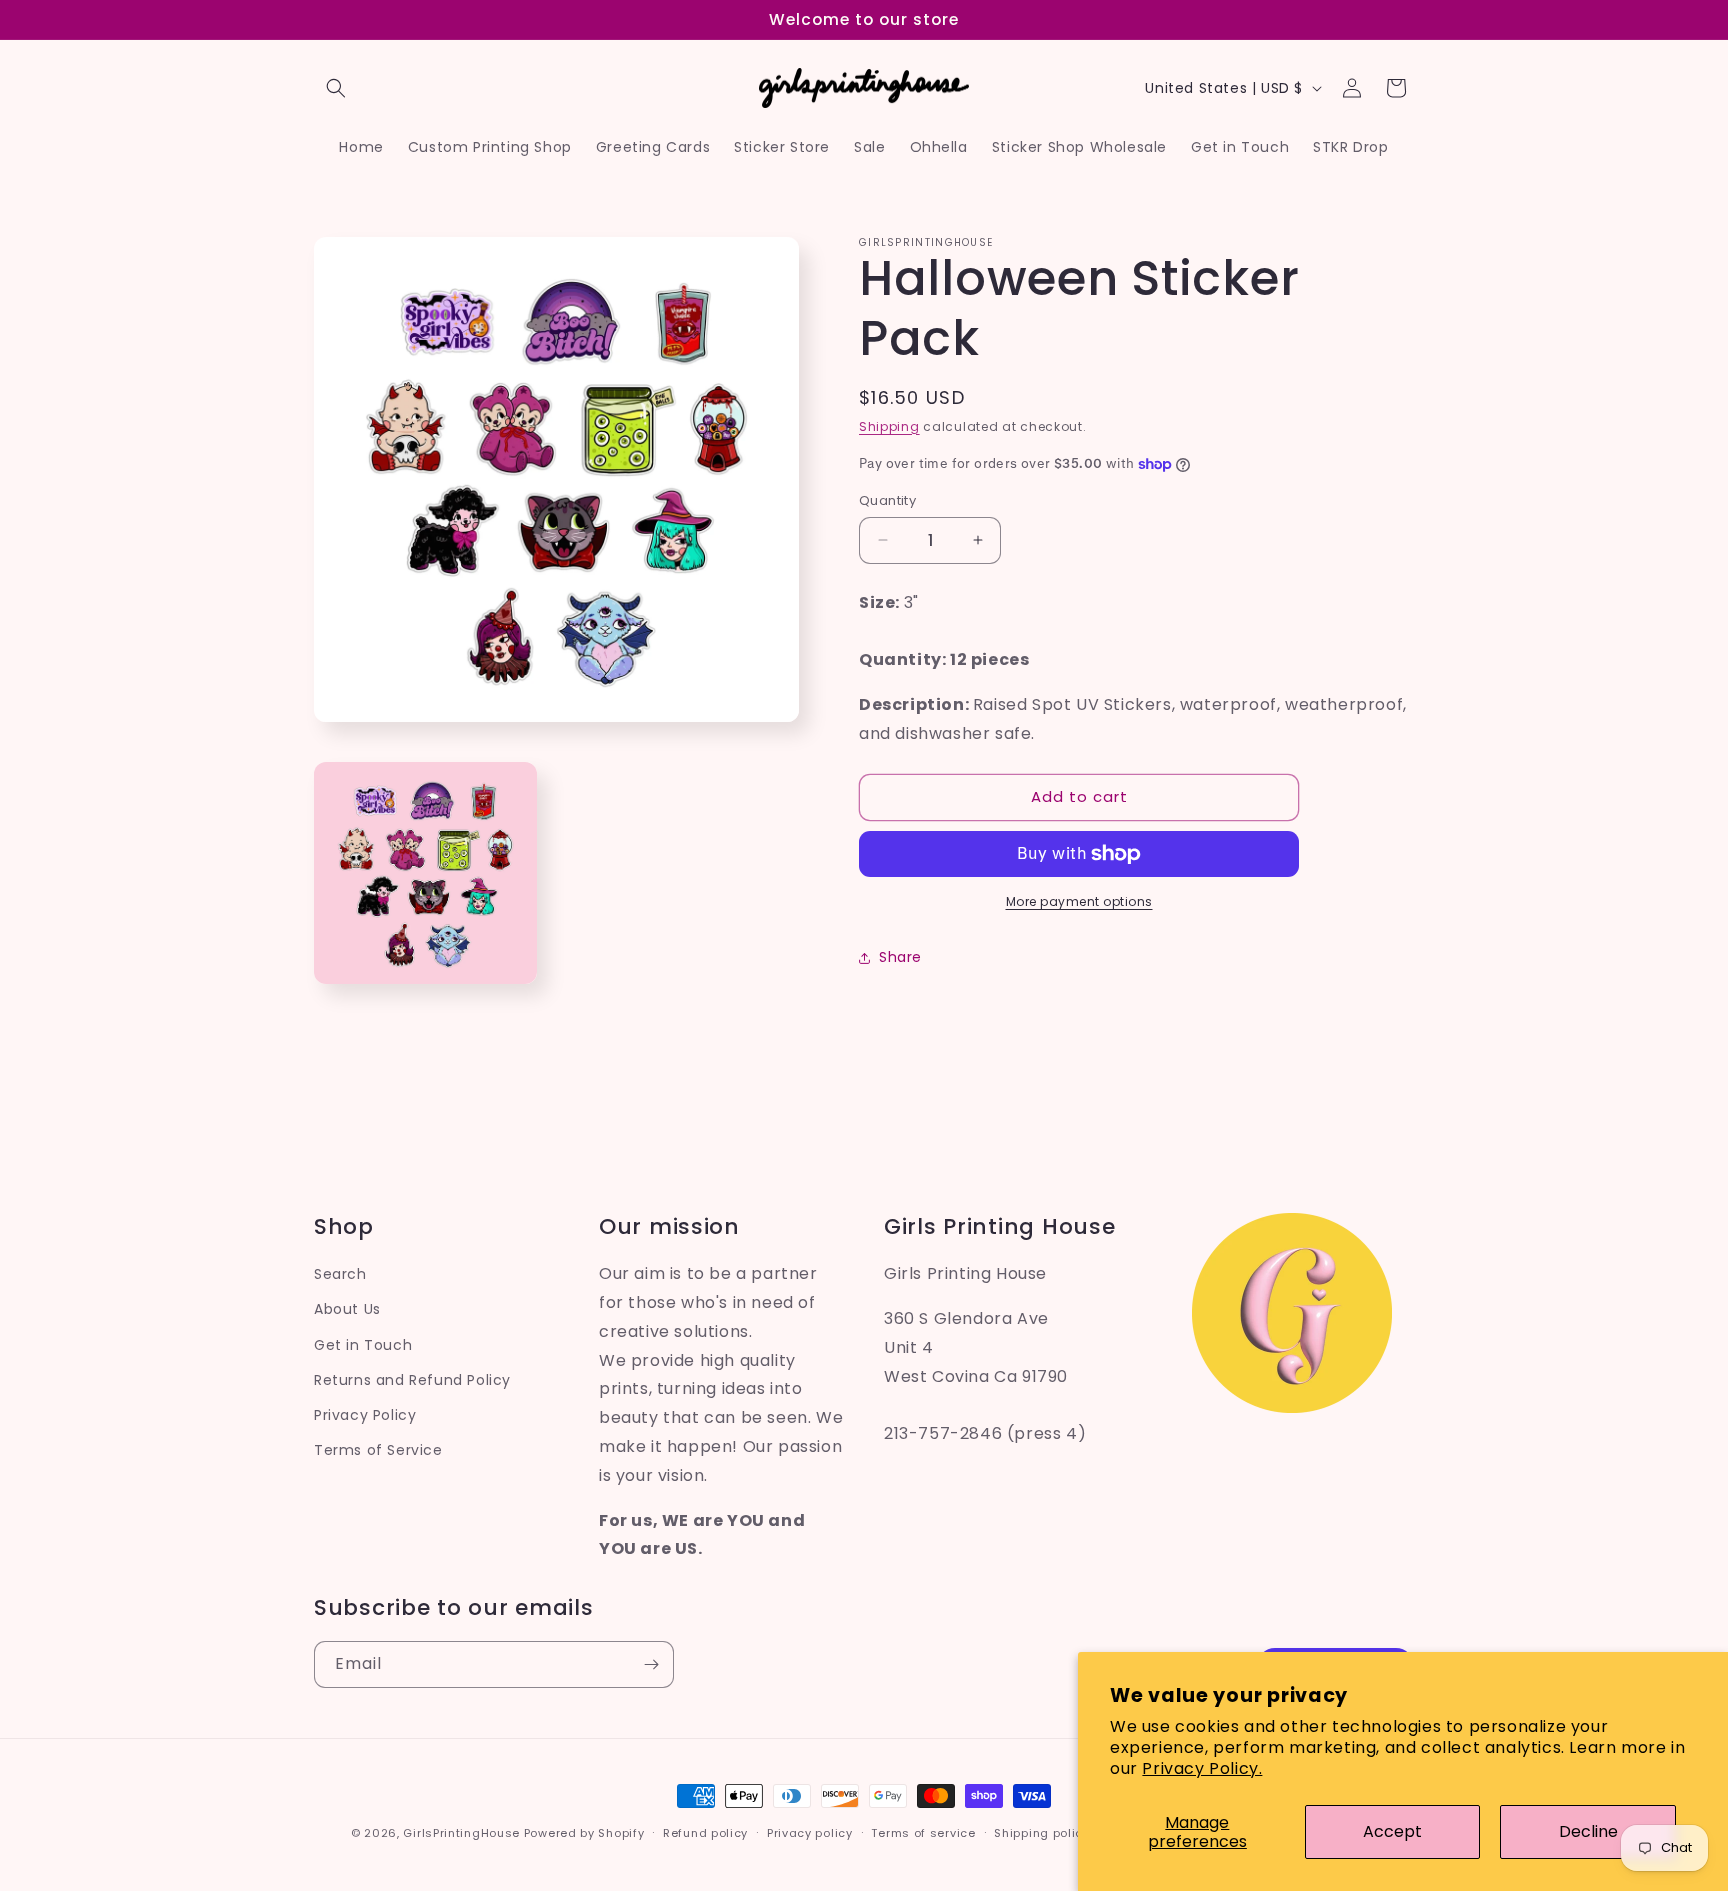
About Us (347, 1309)
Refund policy (705, 1832)
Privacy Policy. (1202, 1768)
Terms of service (923, 1832)
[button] (336, 88)
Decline (1588, 1831)
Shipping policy (1042, 1832)
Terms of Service (378, 1450)
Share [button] (900, 957)
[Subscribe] (651, 1664)
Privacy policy (810, 1832)
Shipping (889, 426)
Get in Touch (363, 1344)
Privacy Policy (365, 1414)
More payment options (1079, 901)
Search (340, 1274)
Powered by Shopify (584, 1833)
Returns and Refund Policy (412, 1379)
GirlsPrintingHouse (461, 1833)
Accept (1392, 1831)
